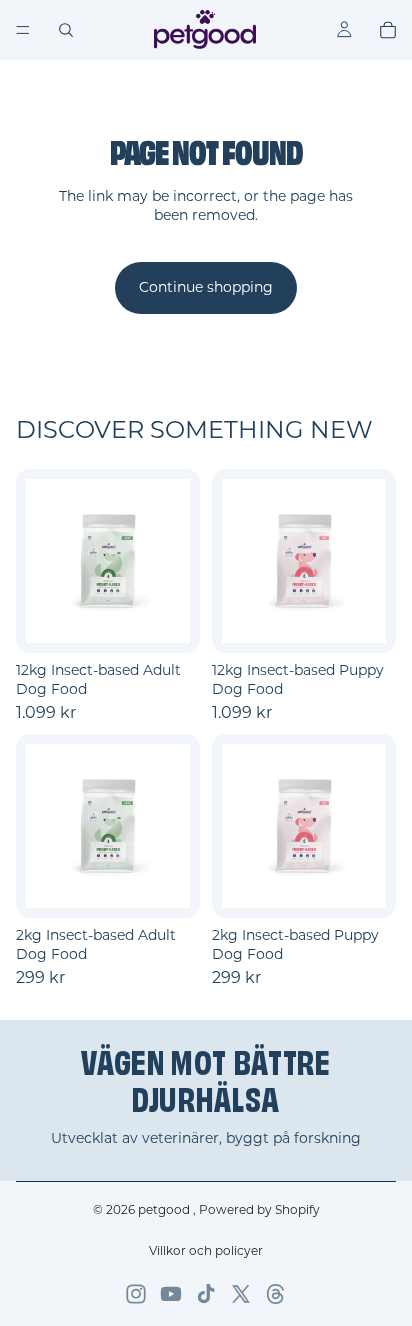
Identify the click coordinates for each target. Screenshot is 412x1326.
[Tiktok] (206, 1294)
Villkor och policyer (206, 1250)
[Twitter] (241, 1294)
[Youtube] (171, 1294)
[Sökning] (66, 30)
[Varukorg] (388, 30)
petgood (165, 1209)
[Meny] (23, 30)
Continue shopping (206, 287)
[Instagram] (136, 1294)
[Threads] (276, 1294)
